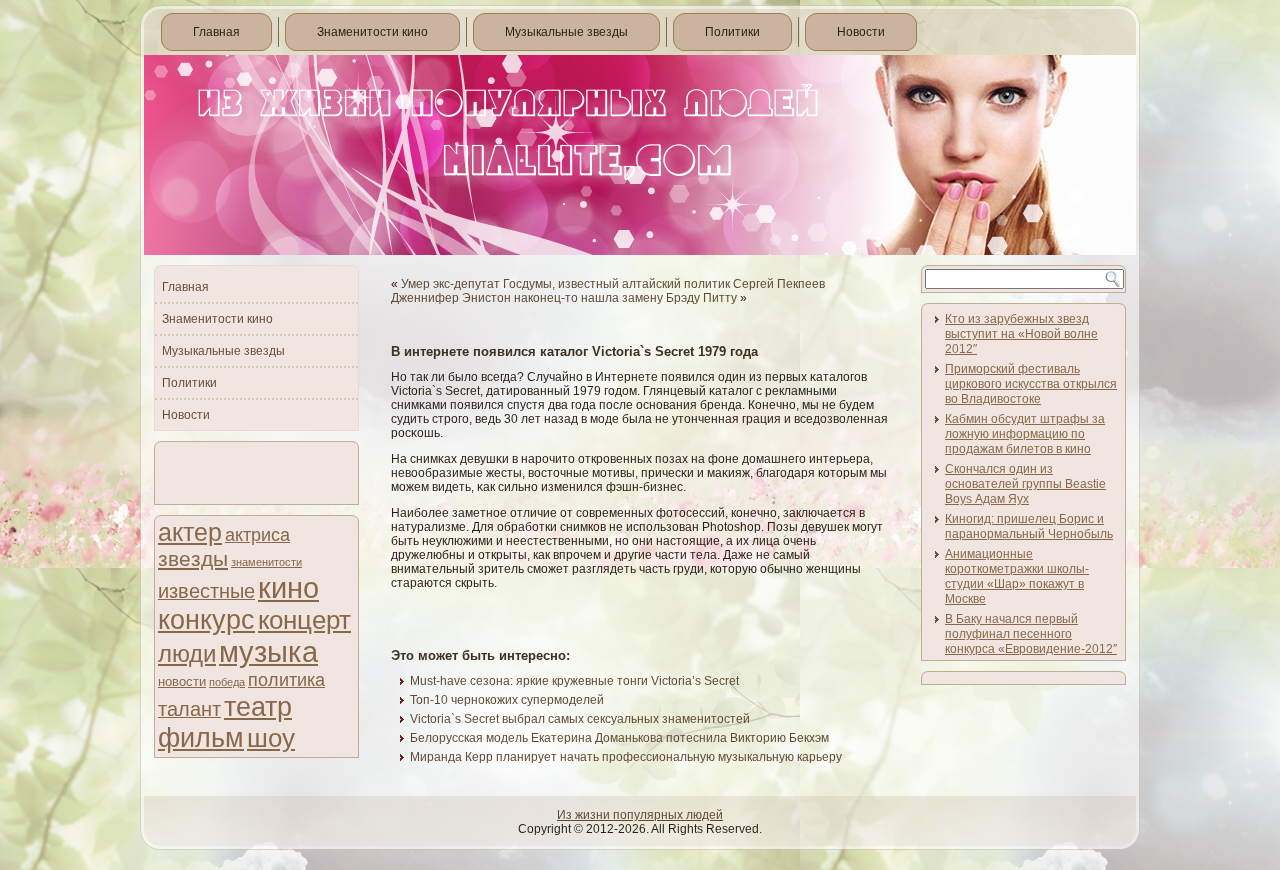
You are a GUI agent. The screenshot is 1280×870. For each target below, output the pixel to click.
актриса (257, 535)
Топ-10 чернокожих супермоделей (507, 700)
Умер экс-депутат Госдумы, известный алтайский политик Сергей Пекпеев (613, 284)
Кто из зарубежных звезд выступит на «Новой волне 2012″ (1021, 334)
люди (187, 653)
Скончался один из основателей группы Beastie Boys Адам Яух (1025, 484)
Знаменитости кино (372, 32)
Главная (216, 32)
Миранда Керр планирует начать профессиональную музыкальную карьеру (626, 757)
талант (189, 709)
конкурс (206, 620)
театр (258, 706)
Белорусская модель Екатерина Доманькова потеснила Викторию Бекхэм (619, 738)
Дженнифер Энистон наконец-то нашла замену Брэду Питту (564, 298)
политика (286, 679)
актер (190, 532)
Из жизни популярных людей (640, 815)
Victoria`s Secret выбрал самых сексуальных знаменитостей (580, 719)
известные (206, 591)
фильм (201, 738)
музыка (268, 652)
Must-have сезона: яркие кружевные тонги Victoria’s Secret (574, 681)
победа (227, 682)
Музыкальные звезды (566, 32)
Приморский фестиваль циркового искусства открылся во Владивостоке (1031, 384)
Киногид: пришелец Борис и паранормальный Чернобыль (1029, 526)
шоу (271, 738)
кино (288, 587)
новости (182, 681)
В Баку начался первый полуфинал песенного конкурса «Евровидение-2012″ (1031, 634)
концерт (304, 620)
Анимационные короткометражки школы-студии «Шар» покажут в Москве (1017, 576)
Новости (861, 32)
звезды (193, 558)
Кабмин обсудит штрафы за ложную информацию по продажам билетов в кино (1025, 434)
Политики (732, 32)
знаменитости (266, 562)
